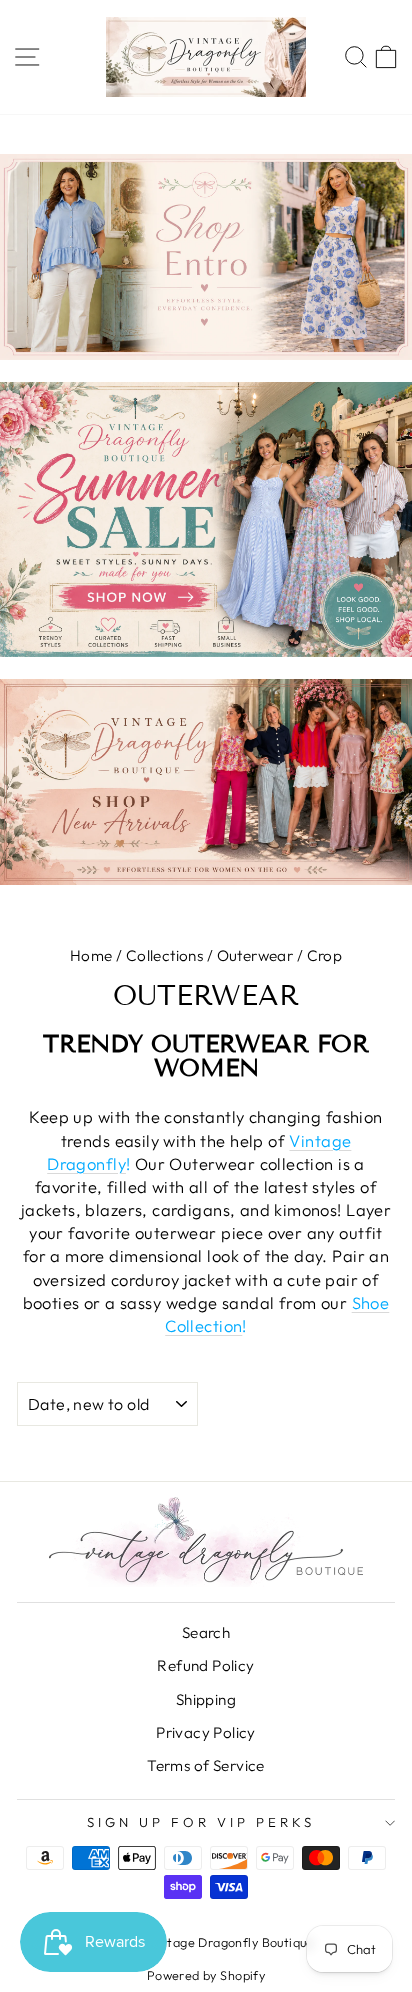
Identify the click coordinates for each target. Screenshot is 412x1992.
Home (91, 955)
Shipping (206, 1699)
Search (206, 1632)
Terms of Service (206, 1765)
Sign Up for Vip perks (200, 1822)
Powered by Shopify (206, 1975)
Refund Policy (205, 1665)
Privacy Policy (206, 1732)
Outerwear (255, 955)
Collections (165, 955)
